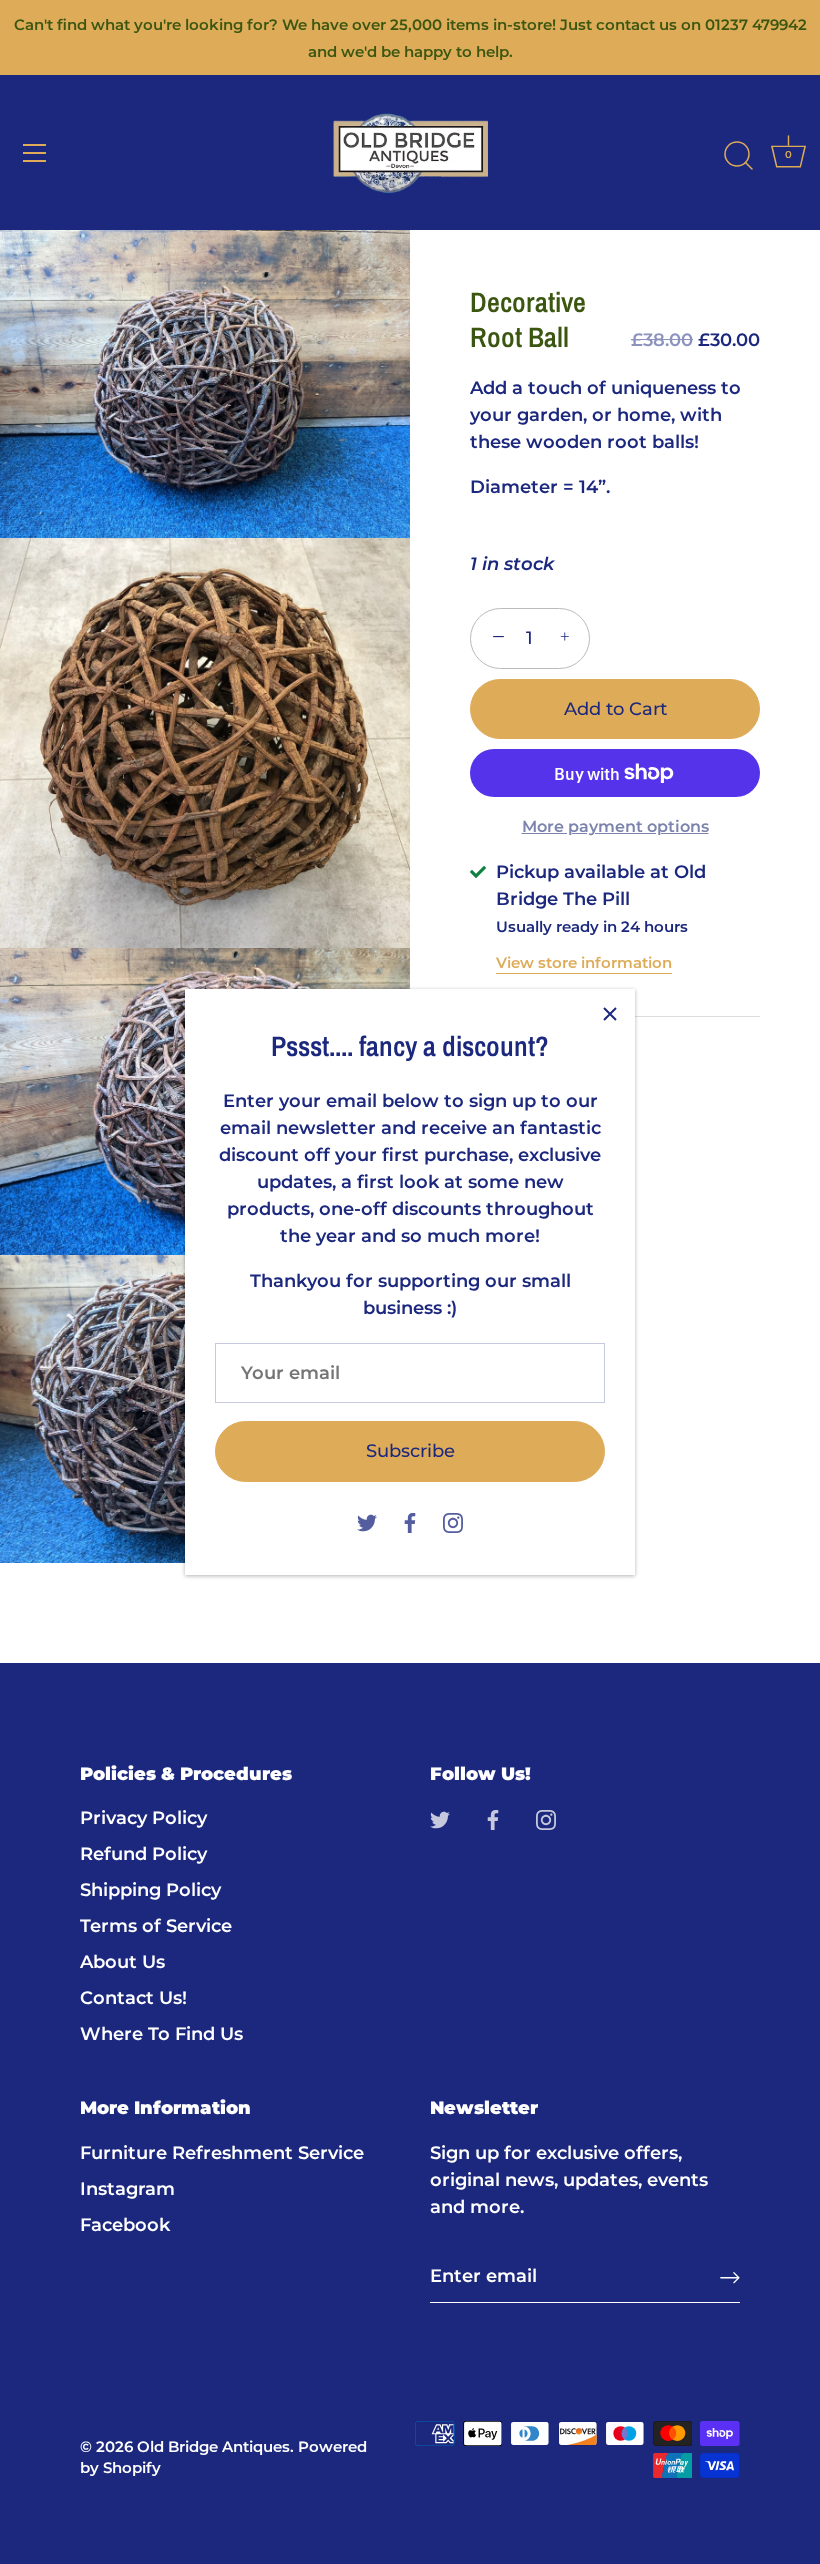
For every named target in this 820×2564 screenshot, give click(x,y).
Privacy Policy (143, 1818)
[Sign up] (730, 2276)
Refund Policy (143, 1854)
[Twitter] (367, 1522)
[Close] (610, 1014)
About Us (122, 1962)
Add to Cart (615, 709)
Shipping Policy (150, 1890)
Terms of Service (156, 1926)
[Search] (738, 156)
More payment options (615, 826)
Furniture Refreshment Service (222, 2153)
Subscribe (410, 1451)
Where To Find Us (161, 2034)
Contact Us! (133, 1998)
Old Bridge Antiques (213, 2446)
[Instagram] (453, 1522)
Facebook (125, 2225)
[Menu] (35, 153)
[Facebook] (410, 1522)
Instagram (127, 2189)
